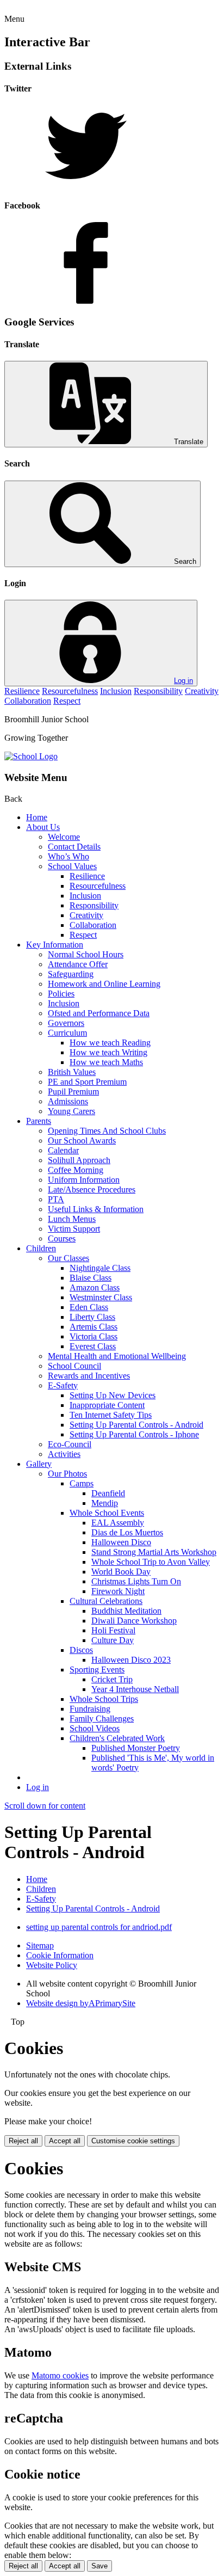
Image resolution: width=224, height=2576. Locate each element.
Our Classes (69, 1258)
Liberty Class (92, 1317)
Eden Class (89, 1307)
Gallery (39, 1464)
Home (37, 817)
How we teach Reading (110, 1043)
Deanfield (108, 1493)
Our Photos (67, 1474)
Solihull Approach (79, 1160)
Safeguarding (71, 974)
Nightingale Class (100, 1268)
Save (99, 2566)
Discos (81, 1650)
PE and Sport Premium (87, 1082)
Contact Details (74, 847)
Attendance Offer (78, 964)
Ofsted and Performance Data (99, 1013)
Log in (183, 681)
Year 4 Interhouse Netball (135, 1689)
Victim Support (74, 1229)
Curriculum (67, 1033)
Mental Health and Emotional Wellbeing (117, 1356)
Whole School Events (107, 1513)
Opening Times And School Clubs (107, 1131)
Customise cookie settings (133, 2141)
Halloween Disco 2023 (131, 1660)
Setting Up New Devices (113, 1395)
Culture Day (113, 1640)
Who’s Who (69, 856)
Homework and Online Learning (104, 984)
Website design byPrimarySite (81, 2003)
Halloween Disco (121, 1542)
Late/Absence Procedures (92, 1189)
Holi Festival (113, 1630)
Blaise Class (91, 1278)
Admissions (68, 1101)
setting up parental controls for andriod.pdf (99, 1927)
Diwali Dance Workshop (134, 1621)
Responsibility (158, 691)
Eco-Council (70, 1444)
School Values (72, 866)
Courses (62, 1238)
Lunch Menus (72, 1219)
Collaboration (28, 701)
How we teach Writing (108, 1052)
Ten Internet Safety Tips (111, 1415)
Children (41, 1248)
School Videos (95, 1728)
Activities (64, 1454)
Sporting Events (97, 1670)
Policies (61, 994)
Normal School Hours (86, 954)
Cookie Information (60, 1955)
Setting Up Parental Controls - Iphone (134, 1434)
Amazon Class (95, 1287)
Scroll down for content (45, 1806)
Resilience (22, 691)
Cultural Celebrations (106, 1601)
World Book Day (121, 1572)
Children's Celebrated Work (117, 1738)
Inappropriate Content (107, 1405)
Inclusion (116, 691)
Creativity (202, 691)
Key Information (55, 945)
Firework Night (118, 1591)
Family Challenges (102, 1719)
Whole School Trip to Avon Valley (151, 1562)
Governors (66, 1023)
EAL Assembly (118, 1523)
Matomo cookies (60, 2375)
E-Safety (63, 1385)
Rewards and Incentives (89, 1376)
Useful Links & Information (96, 1209)
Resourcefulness (70, 691)
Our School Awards (82, 1141)
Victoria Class (94, 1336)
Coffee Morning (76, 1170)
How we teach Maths (106, 1062)
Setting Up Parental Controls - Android (136, 1425)
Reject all (23, 2141)
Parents (39, 1121)
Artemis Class (94, 1327)
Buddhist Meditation (126, 1611)
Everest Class (93, 1346)
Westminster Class (101, 1297)
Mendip (105, 1503)
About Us (43, 827)
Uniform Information (84, 1180)
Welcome (64, 837)
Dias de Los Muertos (127, 1532)
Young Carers (71, 1111)
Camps (82, 1483)
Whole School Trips (104, 1699)
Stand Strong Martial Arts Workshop (154, 1552)
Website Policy (52, 1965)
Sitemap (40, 1945)
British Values (72, 1072)
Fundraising (90, 1709)
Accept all (65, 2141)
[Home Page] (31, 756)
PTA (56, 1199)
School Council (74, 1366)
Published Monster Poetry (136, 1748)
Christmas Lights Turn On (136, 1581)
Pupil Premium (73, 1092)
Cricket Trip (112, 1679)
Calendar (63, 1150)
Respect (67, 701)
